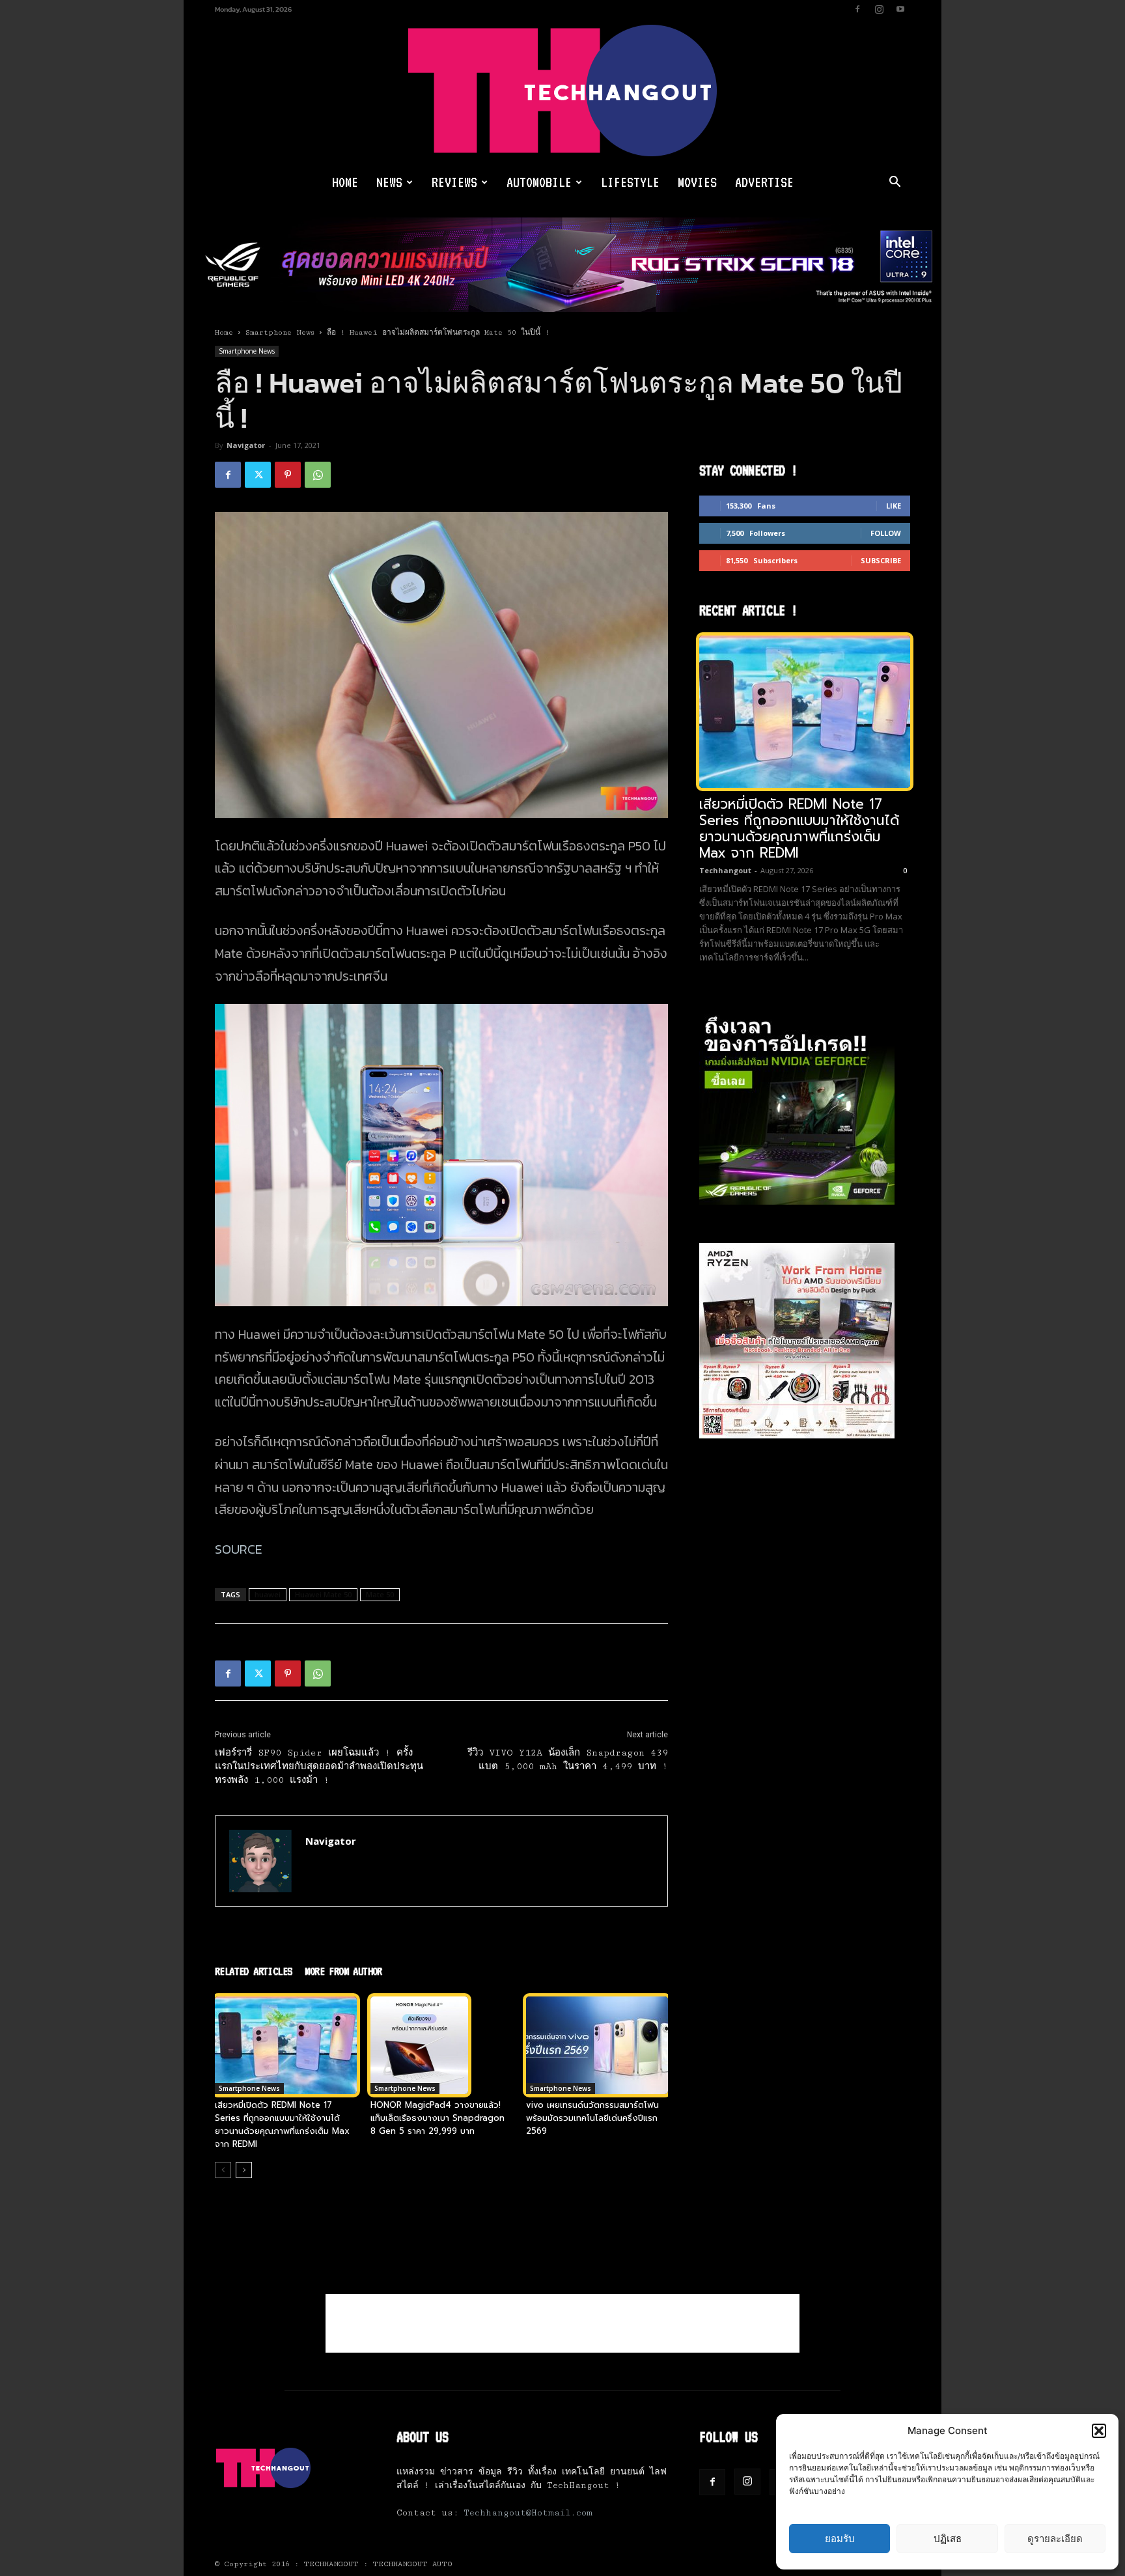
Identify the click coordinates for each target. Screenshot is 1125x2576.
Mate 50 (380, 1594)
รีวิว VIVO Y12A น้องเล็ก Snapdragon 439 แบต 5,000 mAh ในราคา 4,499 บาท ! (568, 1760)
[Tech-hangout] (562, 91)
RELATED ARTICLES (253, 1971)
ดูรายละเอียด (1055, 2539)
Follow (886, 533)
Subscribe (881, 560)
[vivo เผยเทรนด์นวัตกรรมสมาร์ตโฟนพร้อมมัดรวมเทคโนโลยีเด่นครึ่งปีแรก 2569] (597, 2045)
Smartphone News (280, 332)
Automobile (539, 182)
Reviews (454, 182)
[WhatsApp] (318, 475)
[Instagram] (879, 9)
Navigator (246, 445)
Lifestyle (630, 182)
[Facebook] (857, 9)
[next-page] (244, 2170)
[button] (1099, 2431)
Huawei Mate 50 (323, 1594)
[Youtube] (900, 9)
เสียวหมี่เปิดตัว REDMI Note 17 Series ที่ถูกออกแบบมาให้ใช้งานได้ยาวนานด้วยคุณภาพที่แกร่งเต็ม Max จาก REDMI (282, 2124)
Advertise (764, 182)
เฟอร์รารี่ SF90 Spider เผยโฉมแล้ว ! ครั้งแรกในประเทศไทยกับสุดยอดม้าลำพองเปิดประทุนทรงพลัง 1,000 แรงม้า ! (319, 1767)
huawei (268, 1594)
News (389, 182)
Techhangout (725, 870)
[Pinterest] (288, 475)
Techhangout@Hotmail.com (528, 2513)
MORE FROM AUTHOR (343, 1971)
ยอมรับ (840, 2539)
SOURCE (239, 1549)
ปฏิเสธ (948, 2539)
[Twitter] (258, 475)
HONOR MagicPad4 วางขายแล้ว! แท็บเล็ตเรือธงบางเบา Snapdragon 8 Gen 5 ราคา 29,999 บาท (437, 2118)
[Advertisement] (562, 2323)
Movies (697, 182)
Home (345, 182)
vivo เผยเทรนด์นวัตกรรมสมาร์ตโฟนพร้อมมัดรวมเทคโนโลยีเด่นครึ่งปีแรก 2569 (592, 2118)
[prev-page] (223, 2170)
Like (894, 506)
